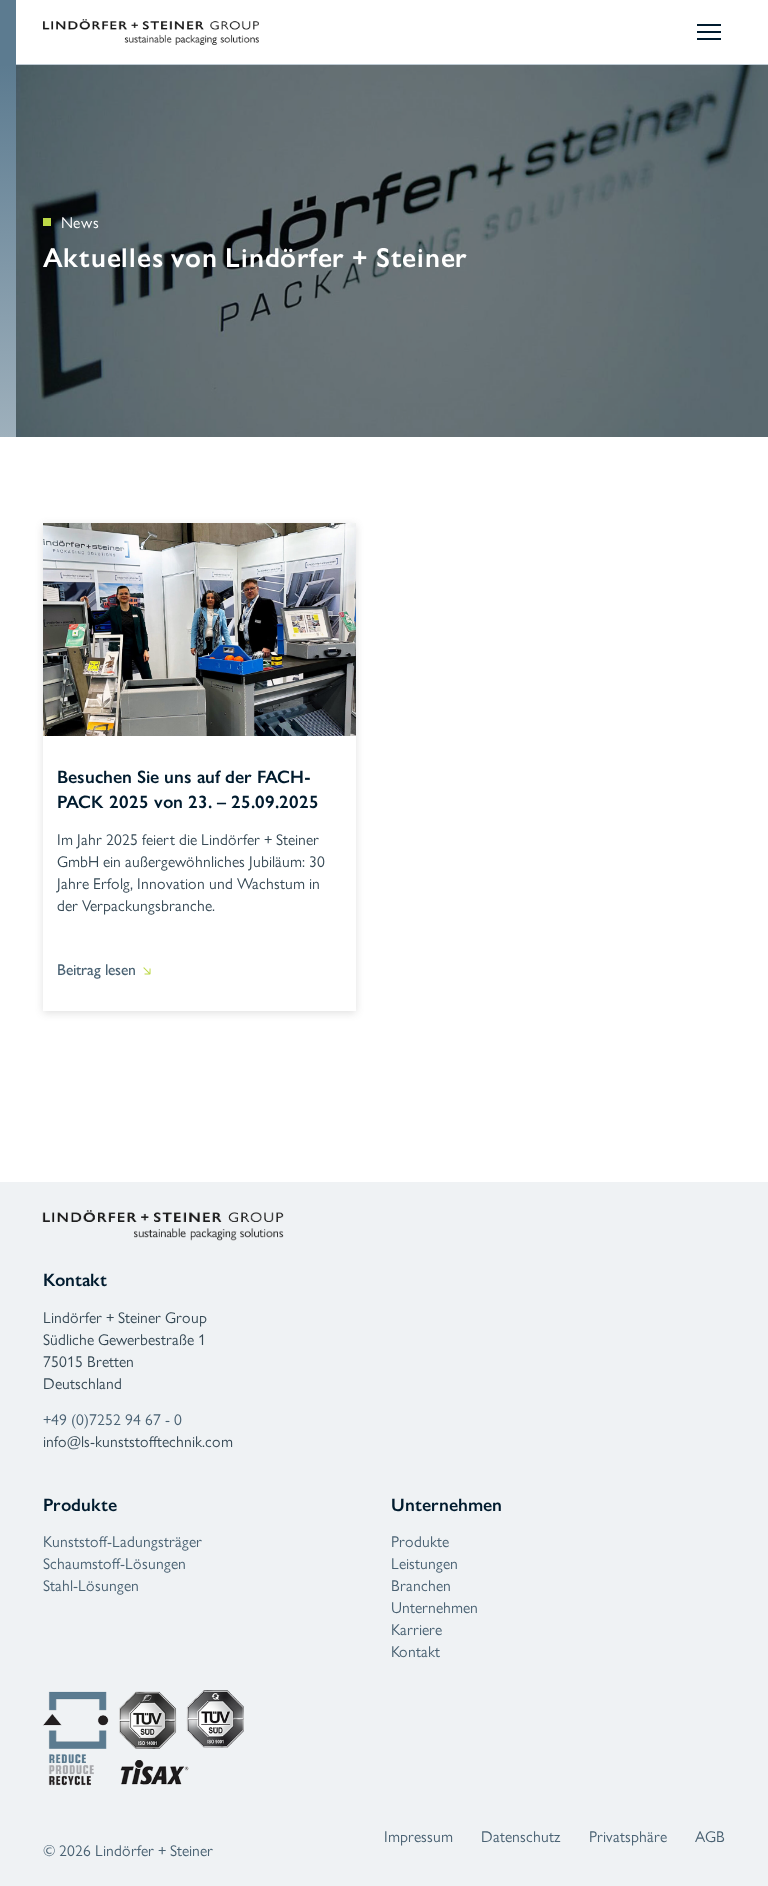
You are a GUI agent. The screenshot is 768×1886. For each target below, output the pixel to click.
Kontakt (415, 1650)
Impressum (418, 1835)
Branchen (421, 1584)
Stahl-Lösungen (91, 1584)
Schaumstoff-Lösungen (114, 1562)
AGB (710, 1835)
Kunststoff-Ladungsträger (122, 1540)
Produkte (420, 1540)
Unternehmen (434, 1606)
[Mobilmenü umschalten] (711, 32)
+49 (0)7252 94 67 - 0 (112, 1418)
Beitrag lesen (96, 969)
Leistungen (424, 1562)
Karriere (416, 1628)
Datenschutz (520, 1835)
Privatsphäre (628, 1835)
